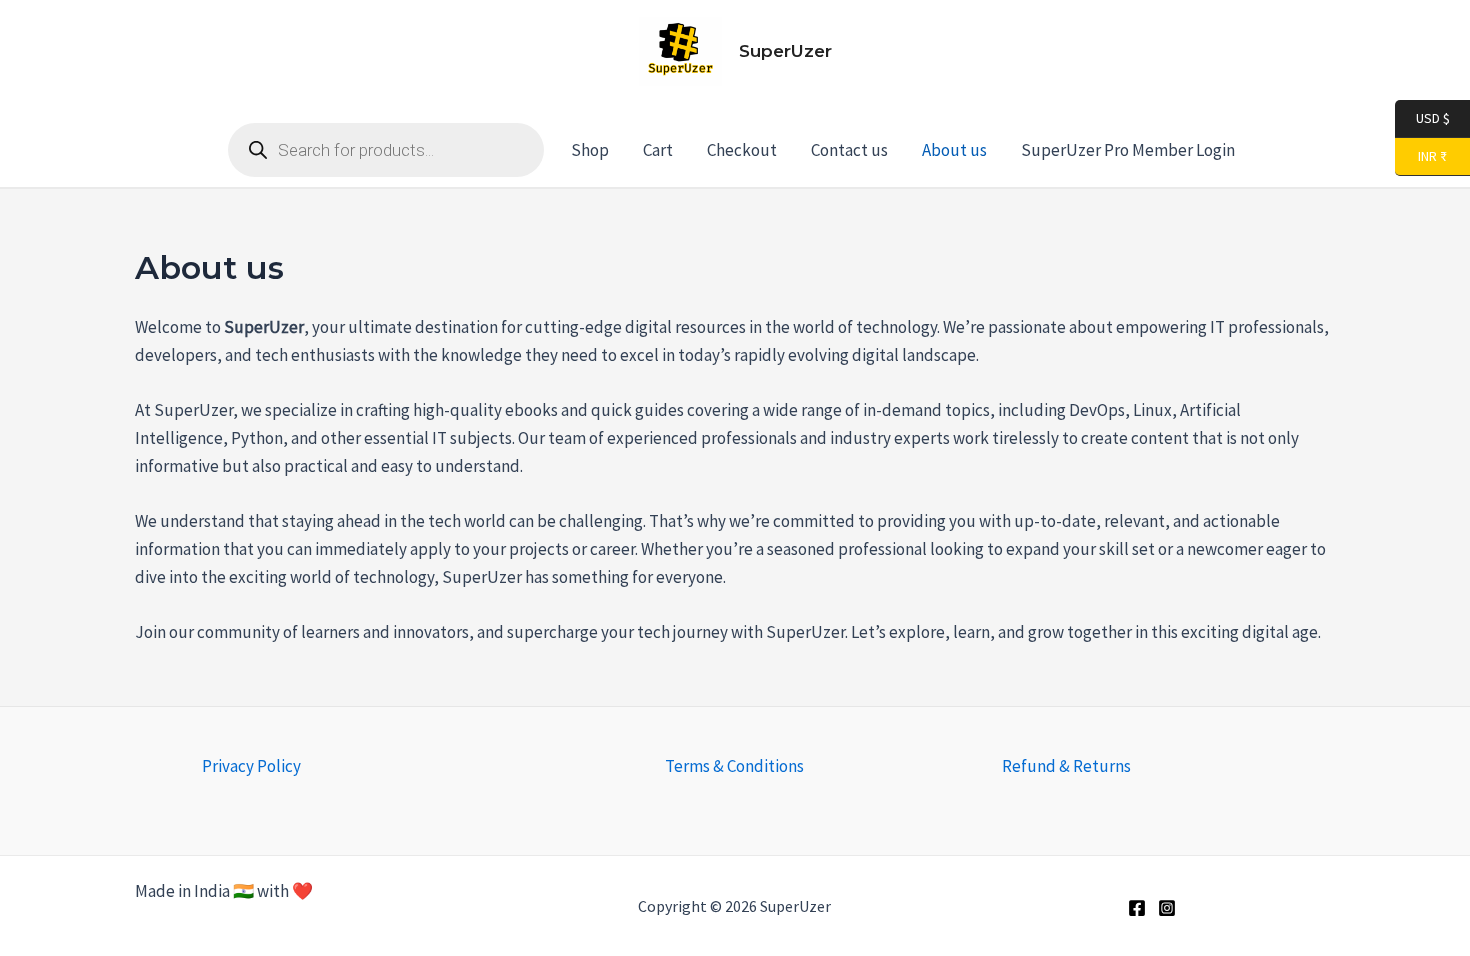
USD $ (1432, 117)
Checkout (742, 150)
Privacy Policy (251, 766)
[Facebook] (1137, 908)
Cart (658, 150)
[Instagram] (1167, 908)
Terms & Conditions (734, 766)
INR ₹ (1421, 155)
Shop (590, 150)
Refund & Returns (1066, 766)
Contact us (849, 150)
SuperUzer (785, 51)
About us (954, 150)
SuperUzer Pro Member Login (1128, 150)
